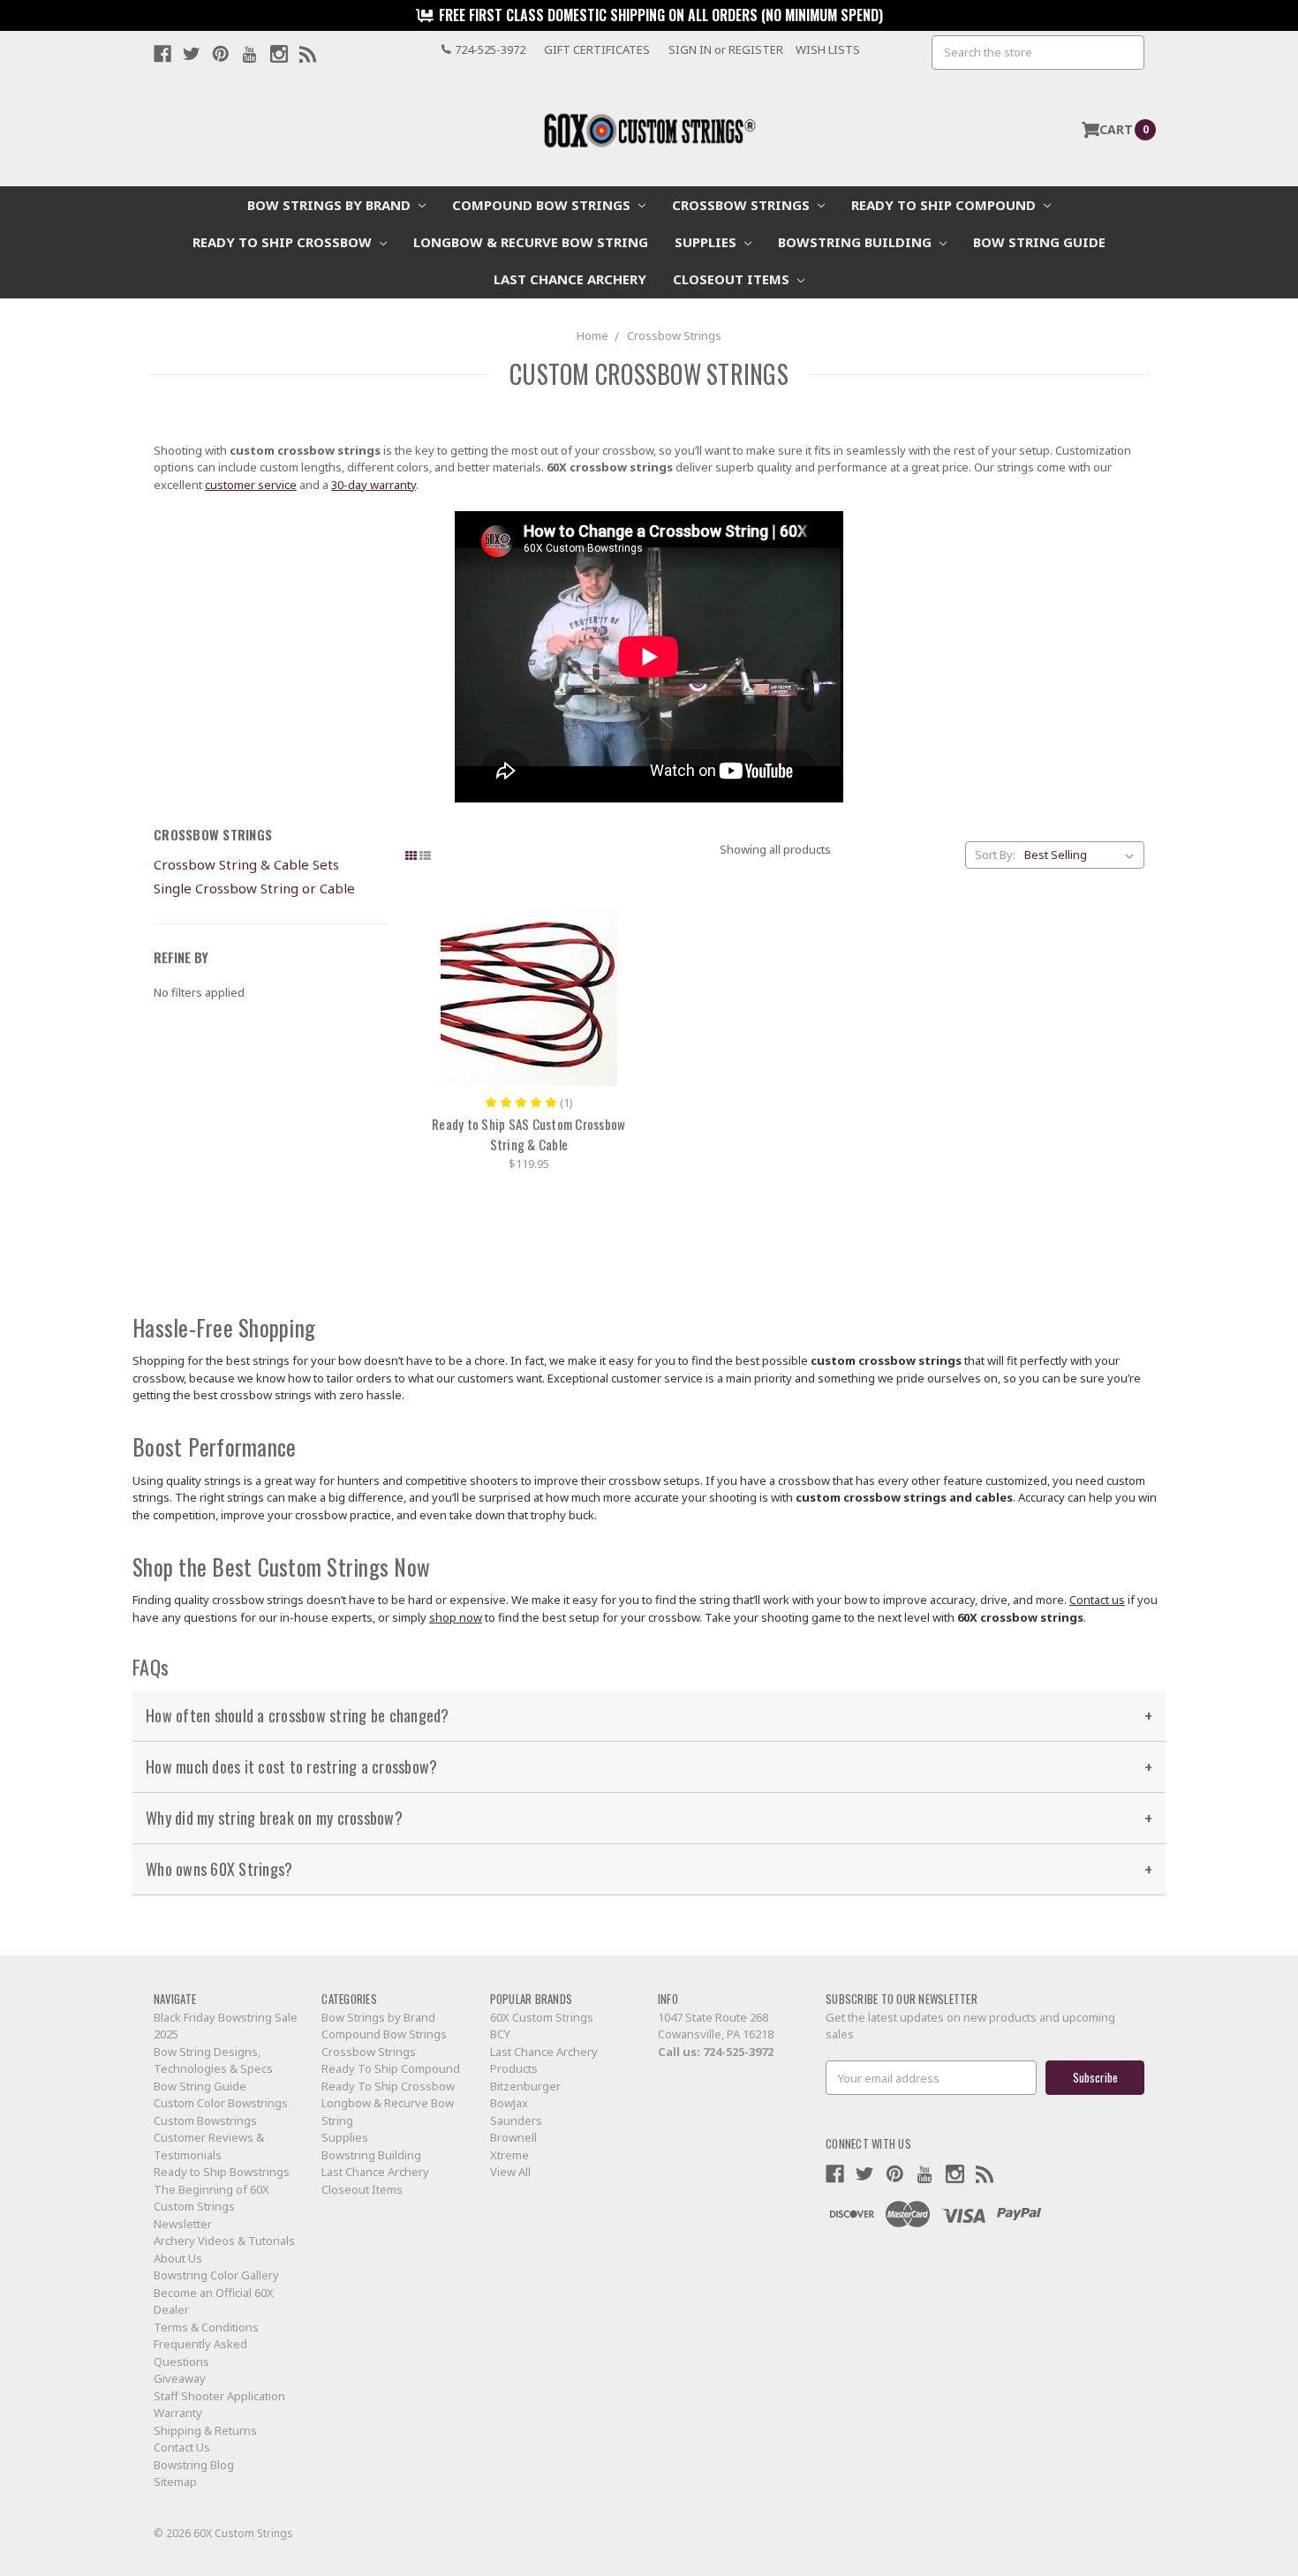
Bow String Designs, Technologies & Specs (213, 2060)
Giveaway (180, 2378)
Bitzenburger (525, 2086)
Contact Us (182, 2447)
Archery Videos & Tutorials (224, 2241)
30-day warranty (374, 485)
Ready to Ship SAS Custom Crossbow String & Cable (528, 1134)
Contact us (1097, 1600)
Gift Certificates (597, 49)
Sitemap (175, 2482)
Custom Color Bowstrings (221, 2103)
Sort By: (995, 855)
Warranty (178, 2413)
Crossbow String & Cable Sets (246, 864)
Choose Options (529, 998)
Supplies (707, 242)
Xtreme (509, 2155)
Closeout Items (733, 279)
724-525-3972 (738, 2052)
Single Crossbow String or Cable (254, 888)
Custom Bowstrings (205, 2120)
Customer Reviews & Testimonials (209, 2146)
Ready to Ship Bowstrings (222, 2172)
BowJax (509, 2103)
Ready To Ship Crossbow (284, 242)
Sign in (690, 49)
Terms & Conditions (206, 2327)
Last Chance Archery (570, 279)
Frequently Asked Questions (200, 2353)
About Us (178, 2258)
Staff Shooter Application (219, 2396)
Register (756, 49)
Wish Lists (828, 49)
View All (510, 2172)
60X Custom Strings (542, 2017)
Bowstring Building (857, 242)
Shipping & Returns (205, 2430)
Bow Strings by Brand (331, 205)
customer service (251, 485)
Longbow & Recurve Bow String (531, 242)
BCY (500, 2034)
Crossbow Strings (743, 205)
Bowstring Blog (194, 2465)
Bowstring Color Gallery (216, 2275)
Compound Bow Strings (543, 205)
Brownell (513, 2137)
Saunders (516, 2120)
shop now (456, 1617)
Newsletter (183, 2224)
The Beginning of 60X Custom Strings (211, 2198)
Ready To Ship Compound (945, 205)
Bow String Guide (1039, 242)
